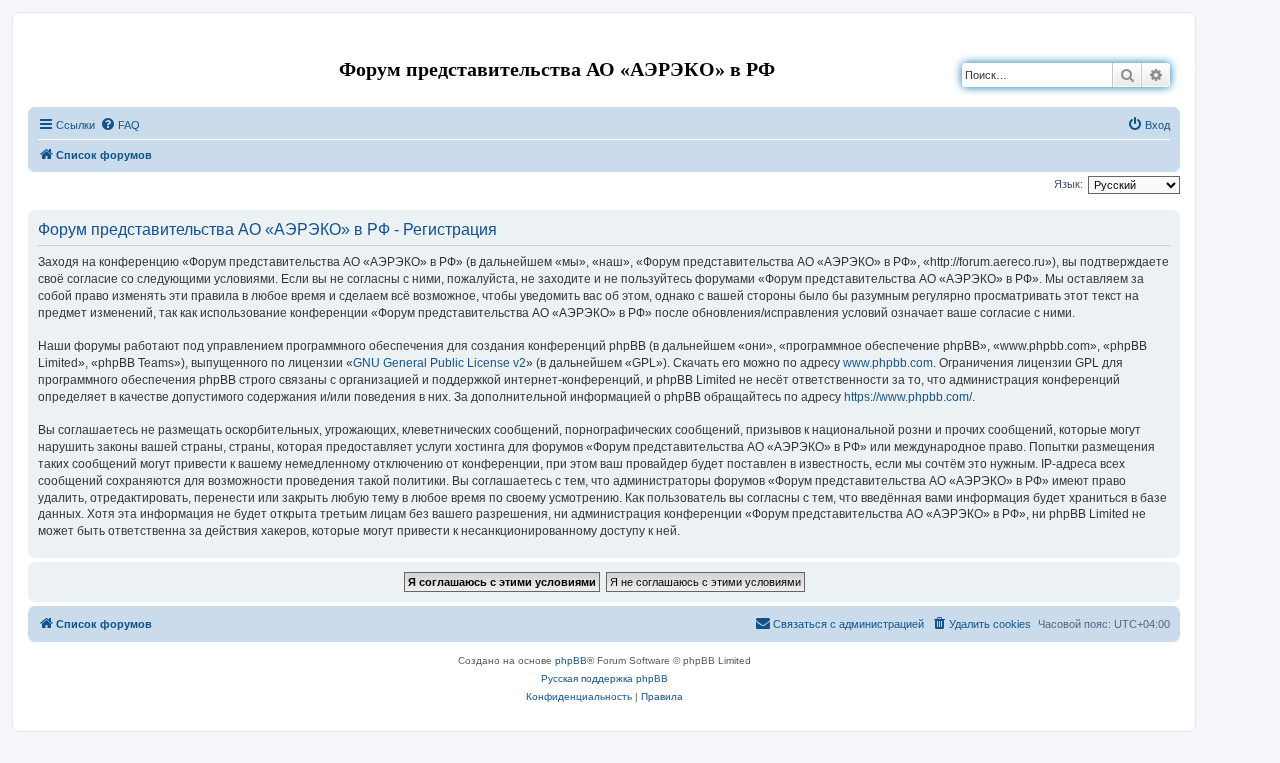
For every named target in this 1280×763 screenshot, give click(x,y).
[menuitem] (120, 125)
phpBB (571, 660)
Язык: (1068, 184)
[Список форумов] (44, 43)
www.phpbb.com (888, 363)
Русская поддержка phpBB (604, 678)
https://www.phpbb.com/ (908, 397)
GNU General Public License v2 (439, 363)
